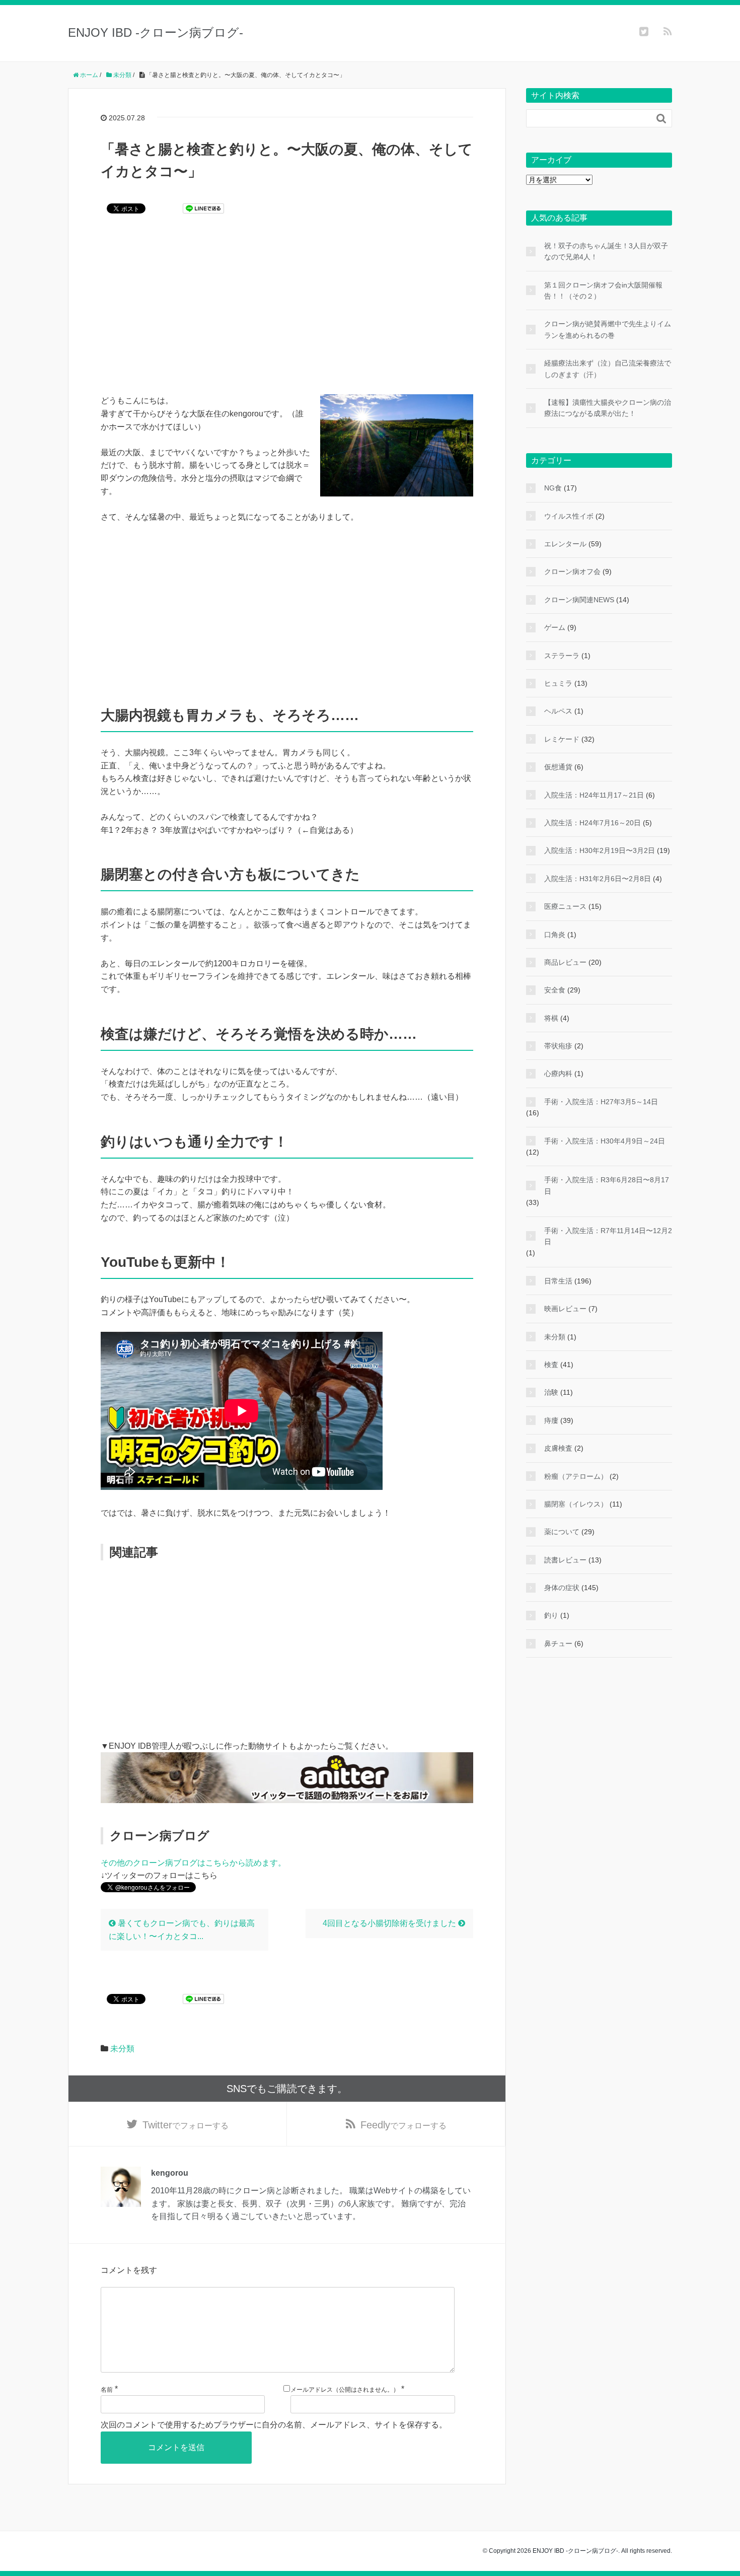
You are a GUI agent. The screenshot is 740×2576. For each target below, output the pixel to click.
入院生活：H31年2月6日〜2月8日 (598, 879)
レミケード (562, 739)
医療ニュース (565, 906)
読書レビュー (565, 1560)
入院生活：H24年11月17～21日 (594, 795)
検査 (551, 1365)
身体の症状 (562, 1588)
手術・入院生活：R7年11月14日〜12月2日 (608, 1236)
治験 (551, 1392)
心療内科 (558, 1074)
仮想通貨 (558, 767)
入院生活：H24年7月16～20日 (593, 823)
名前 (107, 2390)
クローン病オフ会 (572, 571)
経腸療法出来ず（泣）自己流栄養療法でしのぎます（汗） (608, 369)
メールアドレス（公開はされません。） (345, 2390)
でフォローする (186, 2125)
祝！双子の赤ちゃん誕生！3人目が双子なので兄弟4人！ (606, 251)
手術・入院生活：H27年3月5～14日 (601, 1102)
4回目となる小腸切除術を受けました (390, 1923)
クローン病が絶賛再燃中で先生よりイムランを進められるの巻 (608, 329)
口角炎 (555, 935)
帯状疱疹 (558, 1046)
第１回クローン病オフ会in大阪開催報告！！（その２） (603, 291)
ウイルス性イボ (569, 516)
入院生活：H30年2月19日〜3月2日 (600, 850)
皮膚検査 (558, 1448)
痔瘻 (551, 1420)
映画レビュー (565, 1309)
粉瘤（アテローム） (576, 1476)
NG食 (553, 488)
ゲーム (555, 627)
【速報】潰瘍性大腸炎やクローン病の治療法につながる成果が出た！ (608, 408)
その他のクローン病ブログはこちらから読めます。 (193, 1863)
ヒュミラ (558, 683)
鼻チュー (558, 1643)
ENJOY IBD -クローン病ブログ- (156, 32)
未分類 (122, 2049)
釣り (551, 1615)
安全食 (555, 990)
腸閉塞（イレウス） (576, 1504)
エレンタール (565, 544)
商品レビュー (565, 962)
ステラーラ (562, 656)
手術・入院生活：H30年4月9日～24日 (605, 1141)
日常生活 (558, 1281)
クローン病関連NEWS (579, 600)
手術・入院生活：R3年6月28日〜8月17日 (607, 1185)
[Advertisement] (287, 311)
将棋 (551, 1018)
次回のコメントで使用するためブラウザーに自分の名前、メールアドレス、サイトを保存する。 (274, 2425)
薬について (562, 1532)
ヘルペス (558, 711)
